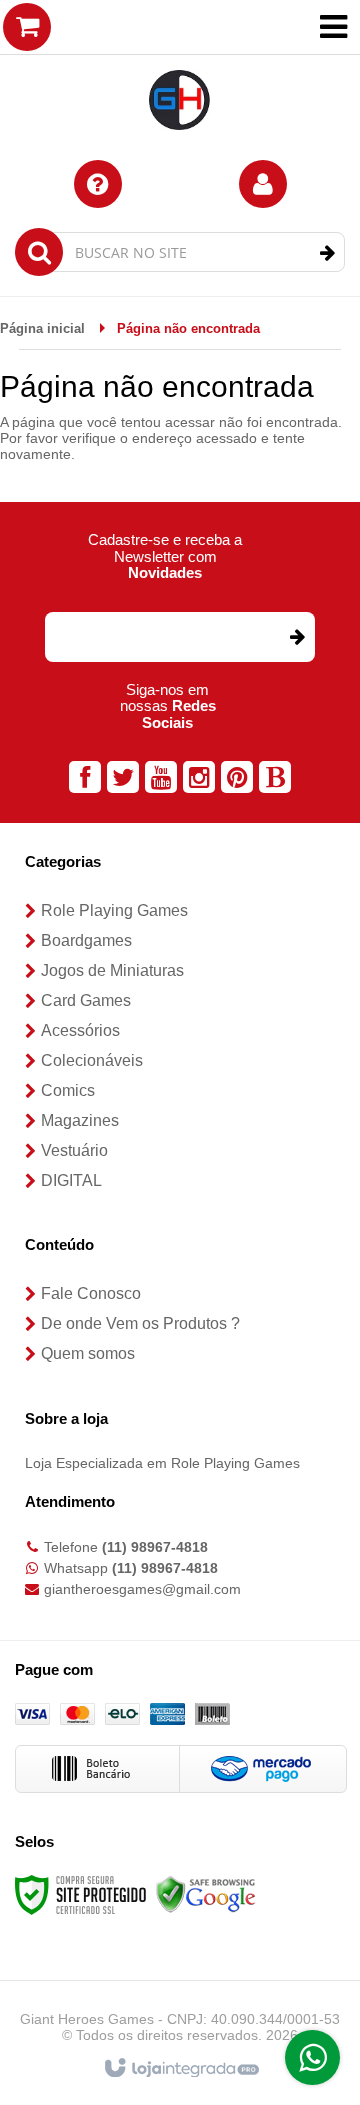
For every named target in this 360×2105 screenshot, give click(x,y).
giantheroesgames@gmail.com (142, 1589)
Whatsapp (131, 1568)
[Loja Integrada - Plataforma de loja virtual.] (180, 2069)
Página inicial (42, 328)
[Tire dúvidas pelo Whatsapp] (312, 2057)
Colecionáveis (92, 1060)
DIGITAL (71, 1180)
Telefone (126, 1547)
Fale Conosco (91, 1293)
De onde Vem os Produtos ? (140, 1323)
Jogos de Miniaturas (112, 970)
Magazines (80, 1120)
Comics (68, 1090)
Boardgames (86, 940)
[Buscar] (327, 253)
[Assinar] (296, 637)
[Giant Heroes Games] (180, 70)
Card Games (86, 1000)
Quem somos (88, 1353)
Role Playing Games (114, 910)
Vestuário (74, 1150)
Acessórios (80, 1030)
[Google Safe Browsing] (206, 1893)
